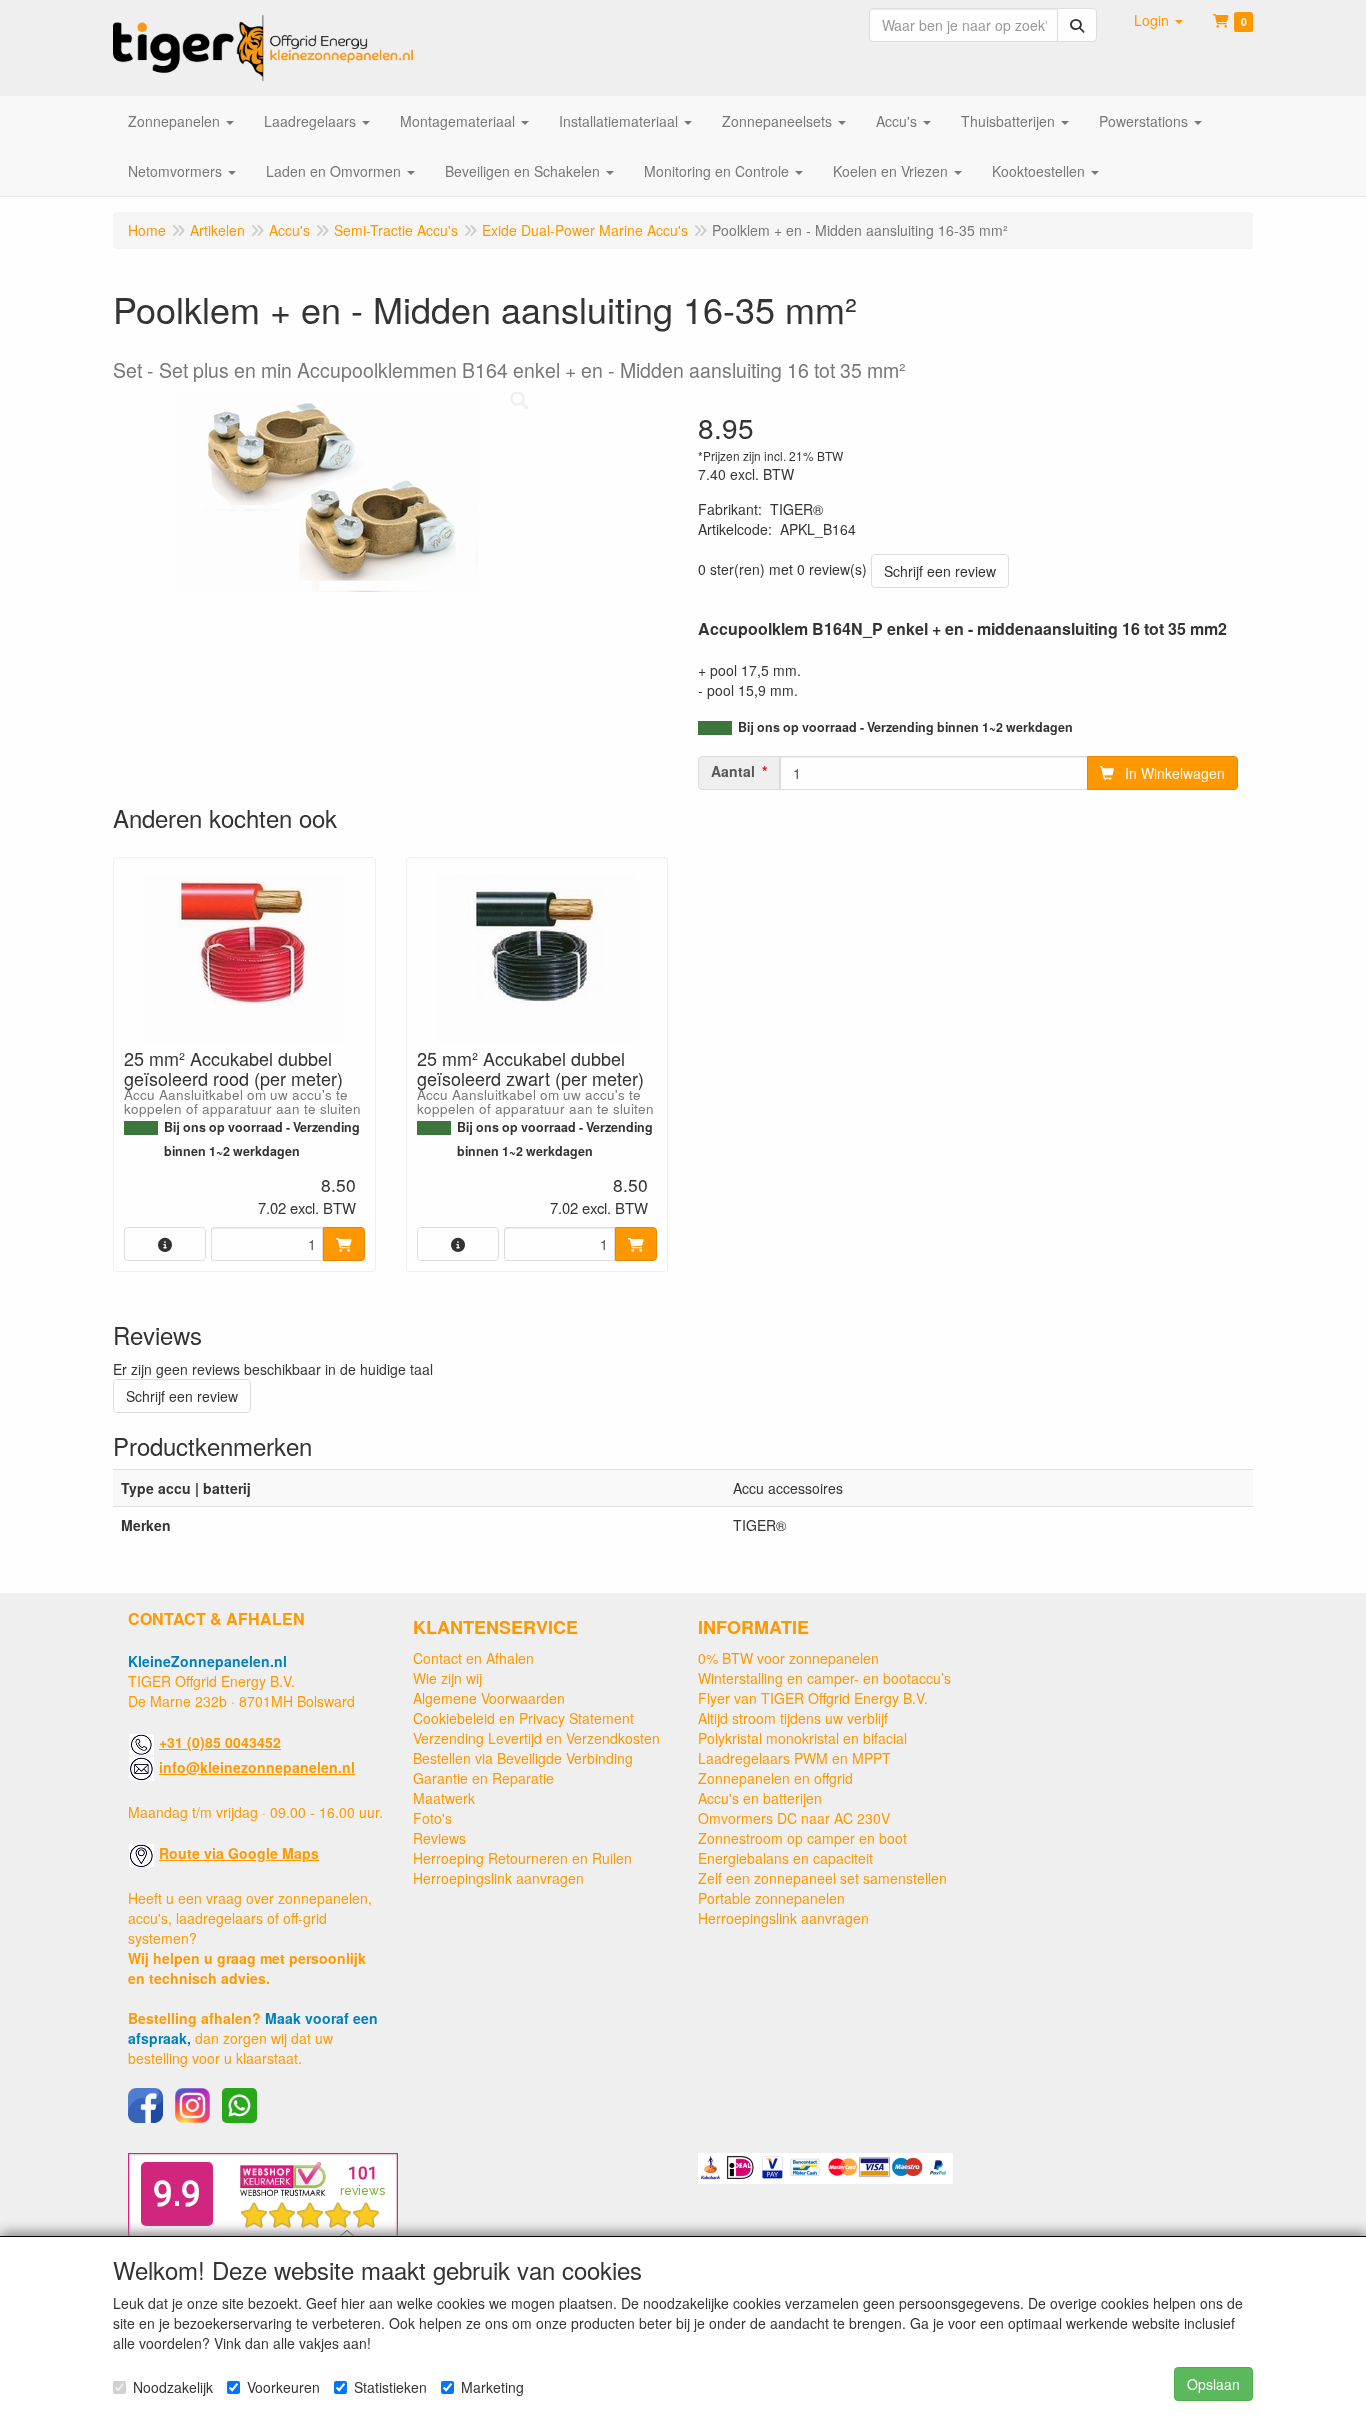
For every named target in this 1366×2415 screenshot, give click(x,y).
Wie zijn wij (447, 1678)
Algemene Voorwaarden (489, 1698)
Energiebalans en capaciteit (785, 1858)
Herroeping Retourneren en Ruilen (522, 1858)
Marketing (492, 2387)
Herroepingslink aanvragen (498, 1878)
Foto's (432, 1818)
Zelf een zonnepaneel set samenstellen (822, 1878)
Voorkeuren (283, 2387)
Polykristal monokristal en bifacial (802, 1738)
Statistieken (390, 2387)
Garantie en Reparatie (483, 1778)
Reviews (439, 1838)
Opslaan (1213, 2384)
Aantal (733, 771)
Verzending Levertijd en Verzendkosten (536, 1738)
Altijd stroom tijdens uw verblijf (793, 1718)
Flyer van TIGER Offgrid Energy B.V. (813, 1698)
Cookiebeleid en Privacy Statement (523, 1718)
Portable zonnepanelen (771, 1898)
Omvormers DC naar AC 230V (794, 1818)
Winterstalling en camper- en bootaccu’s (824, 1678)
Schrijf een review (940, 571)
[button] (1158, 20)
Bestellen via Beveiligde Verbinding (523, 1758)
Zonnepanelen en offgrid (775, 1778)
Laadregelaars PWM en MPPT (794, 1758)
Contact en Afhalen (473, 1658)
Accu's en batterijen (760, 1798)
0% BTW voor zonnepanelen (788, 1658)
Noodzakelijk (173, 2387)
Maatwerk (444, 1798)
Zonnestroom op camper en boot (802, 1838)
